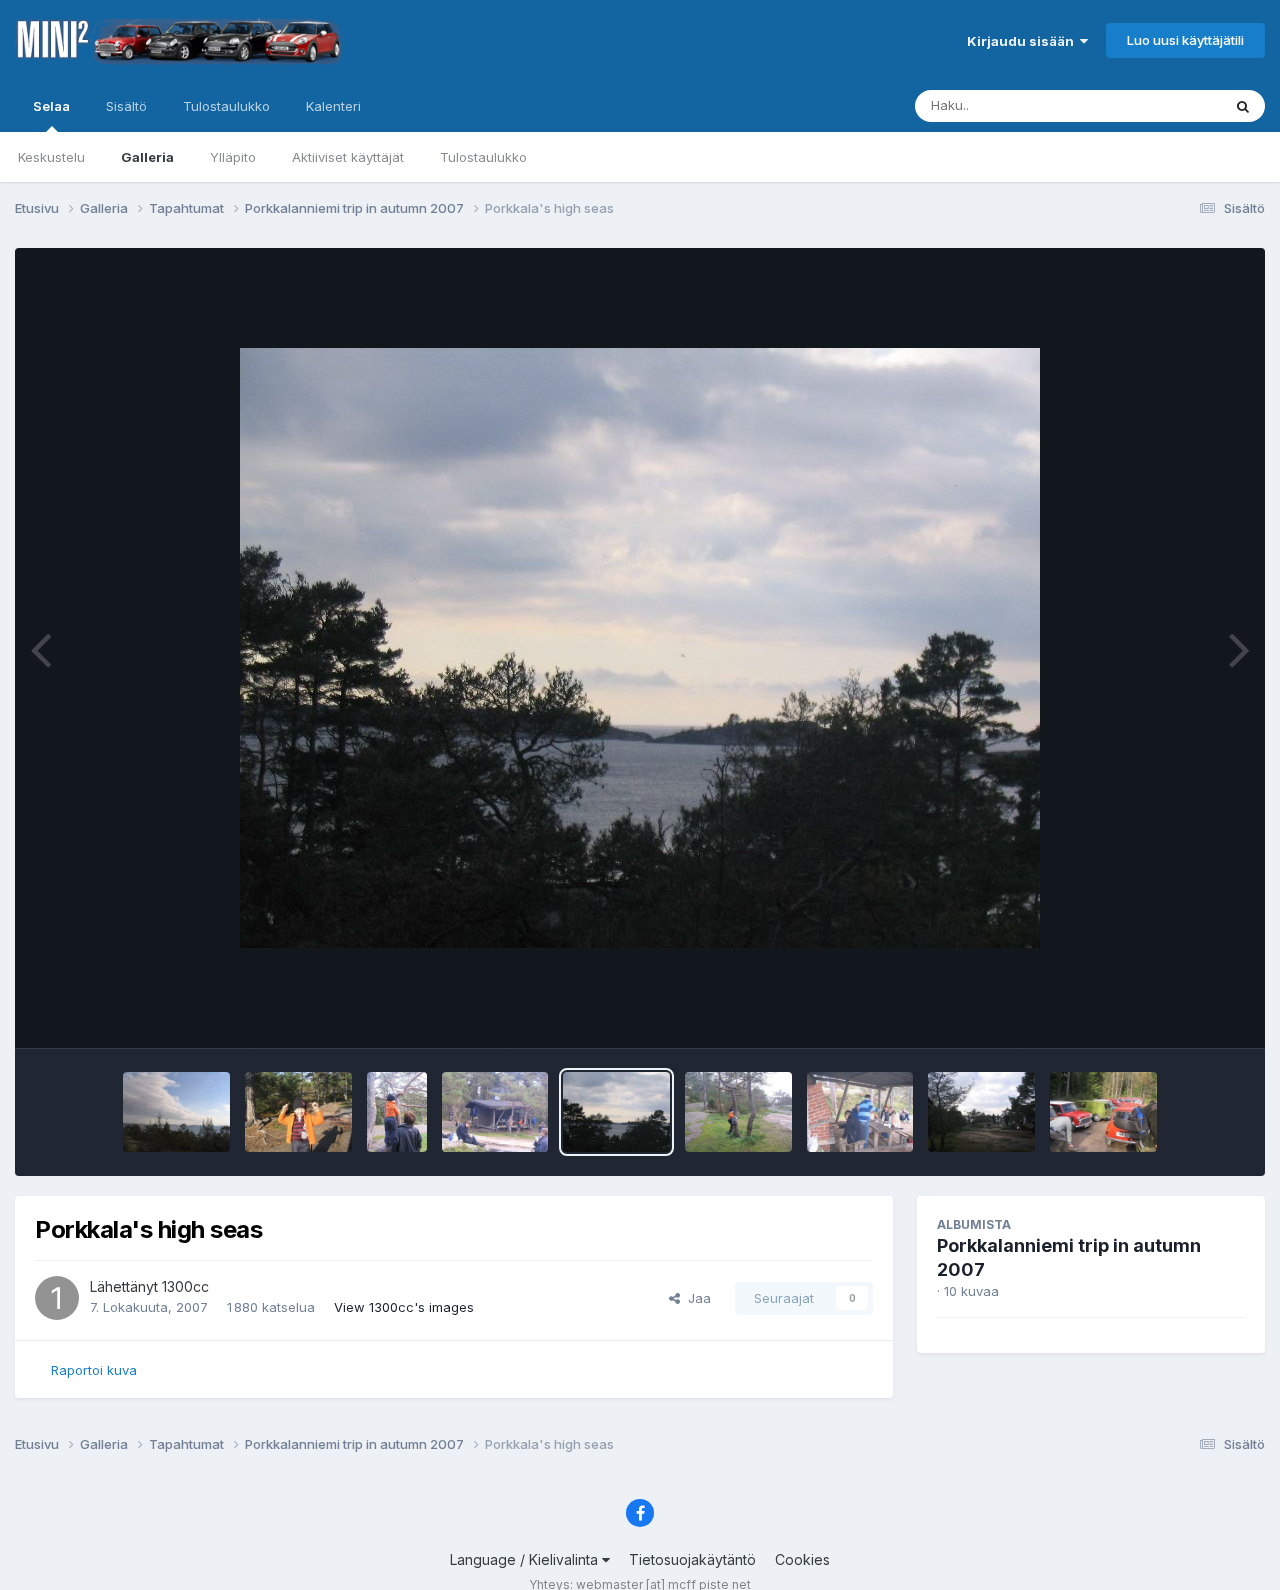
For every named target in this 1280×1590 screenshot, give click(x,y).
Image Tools (1182, 1012)
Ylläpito (233, 157)
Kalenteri (333, 106)
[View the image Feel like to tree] (738, 1112)
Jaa (695, 1298)
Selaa (51, 106)
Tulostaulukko (483, 157)
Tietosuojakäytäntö (692, 1559)
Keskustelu (51, 157)
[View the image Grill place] (860, 1112)
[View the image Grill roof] (495, 1112)
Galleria (147, 157)
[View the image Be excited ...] (397, 1112)
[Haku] (1243, 106)
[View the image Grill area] (981, 1112)
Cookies (802, 1559)
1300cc (185, 1286)
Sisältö (126, 106)
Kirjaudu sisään (1023, 41)
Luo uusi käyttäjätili (1185, 40)
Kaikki (1176, 105)
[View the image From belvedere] (176, 1112)
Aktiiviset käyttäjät (348, 157)
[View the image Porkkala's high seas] (616, 1112)
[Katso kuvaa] (640, 648)
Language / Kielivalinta (526, 1559)
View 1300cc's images (404, 1307)
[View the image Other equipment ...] (1103, 1112)
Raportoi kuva (94, 1370)
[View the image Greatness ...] (298, 1112)
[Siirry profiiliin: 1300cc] (57, 1298)
